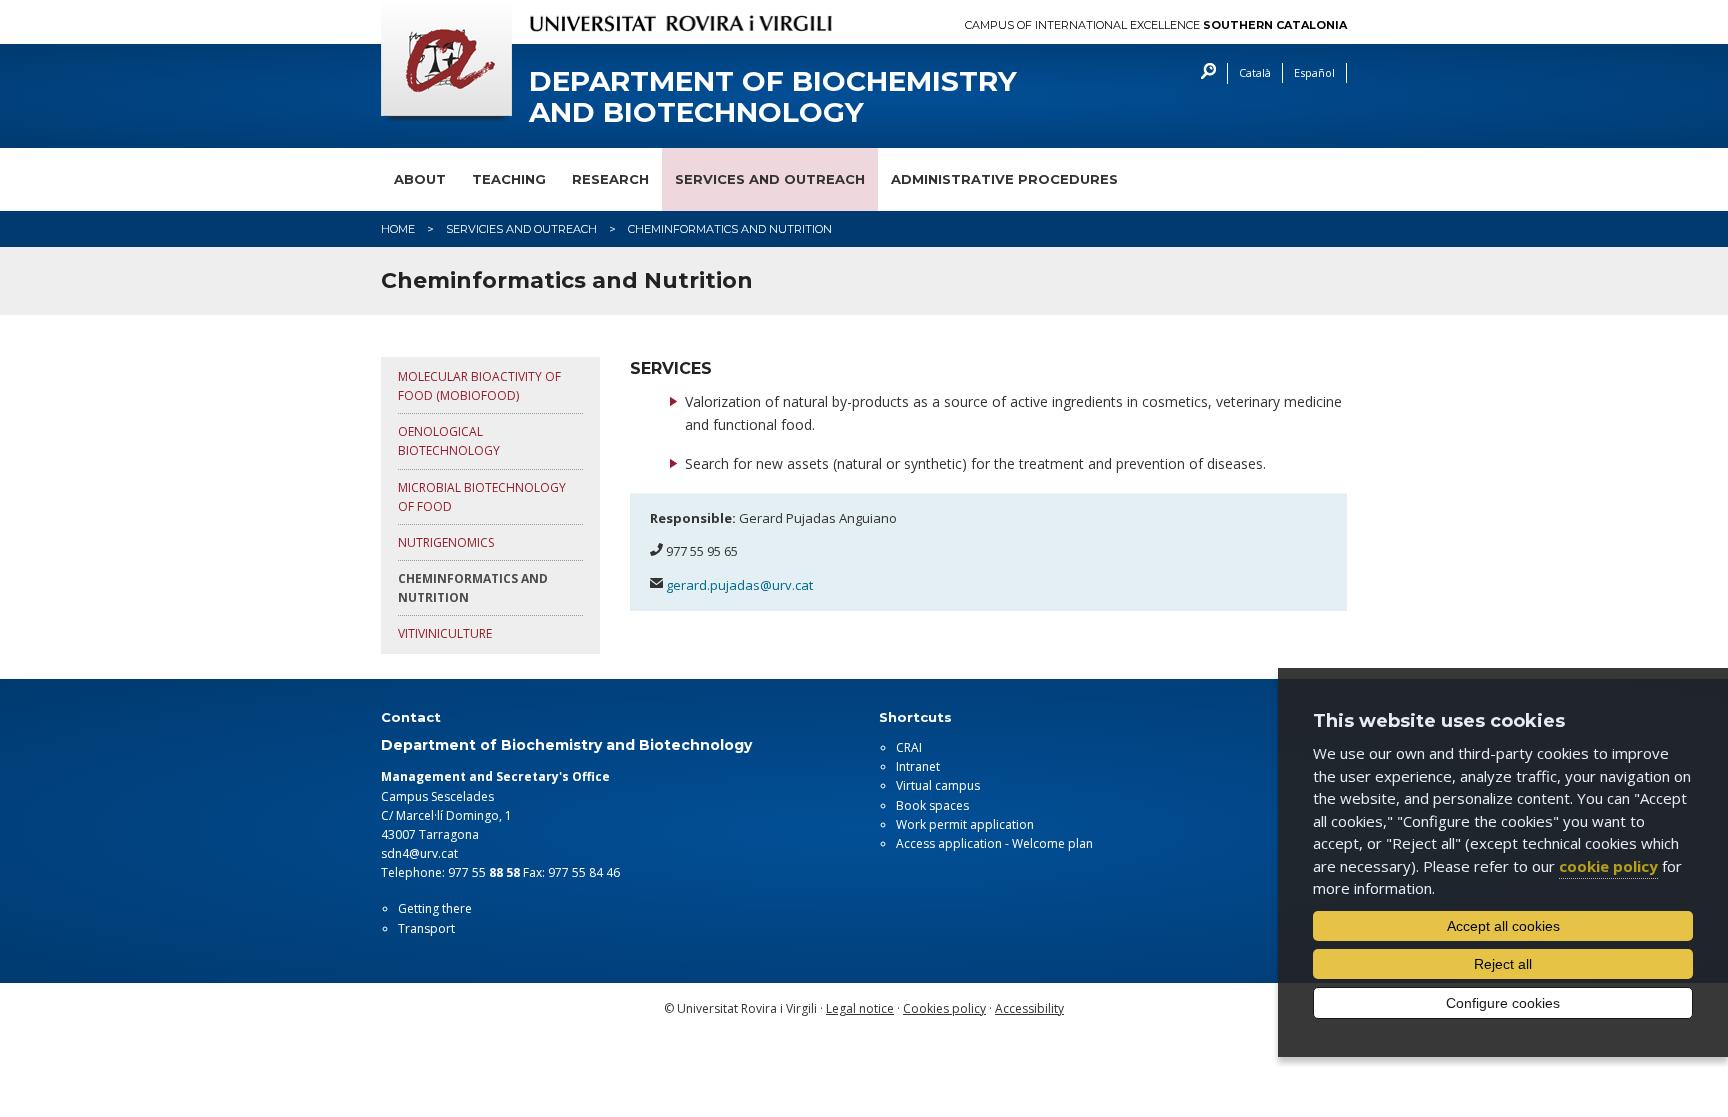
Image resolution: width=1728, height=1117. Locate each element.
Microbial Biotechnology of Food (482, 497)
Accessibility (1029, 1008)
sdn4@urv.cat (419, 853)
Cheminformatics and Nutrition (473, 588)
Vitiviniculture (445, 633)
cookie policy (1608, 866)
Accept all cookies (1503, 926)
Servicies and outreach (521, 229)
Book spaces (932, 805)
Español (1314, 72)
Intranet (918, 766)
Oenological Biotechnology (449, 441)
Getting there (435, 908)
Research (610, 179)
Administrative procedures (1004, 179)
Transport (426, 928)
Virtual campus (938, 785)
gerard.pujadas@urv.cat (739, 585)
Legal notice (860, 1008)
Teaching (509, 179)
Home (398, 229)
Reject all (1503, 964)
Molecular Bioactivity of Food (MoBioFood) (479, 386)
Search (1203, 73)
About (420, 179)
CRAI (909, 747)
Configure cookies (1503, 1003)
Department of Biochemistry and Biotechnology (773, 97)
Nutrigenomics (446, 542)
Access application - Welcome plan (994, 843)
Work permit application (965, 824)
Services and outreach (770, 179)
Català (1255, 72)
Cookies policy (944, 1008)
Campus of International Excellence (1156, 25)
